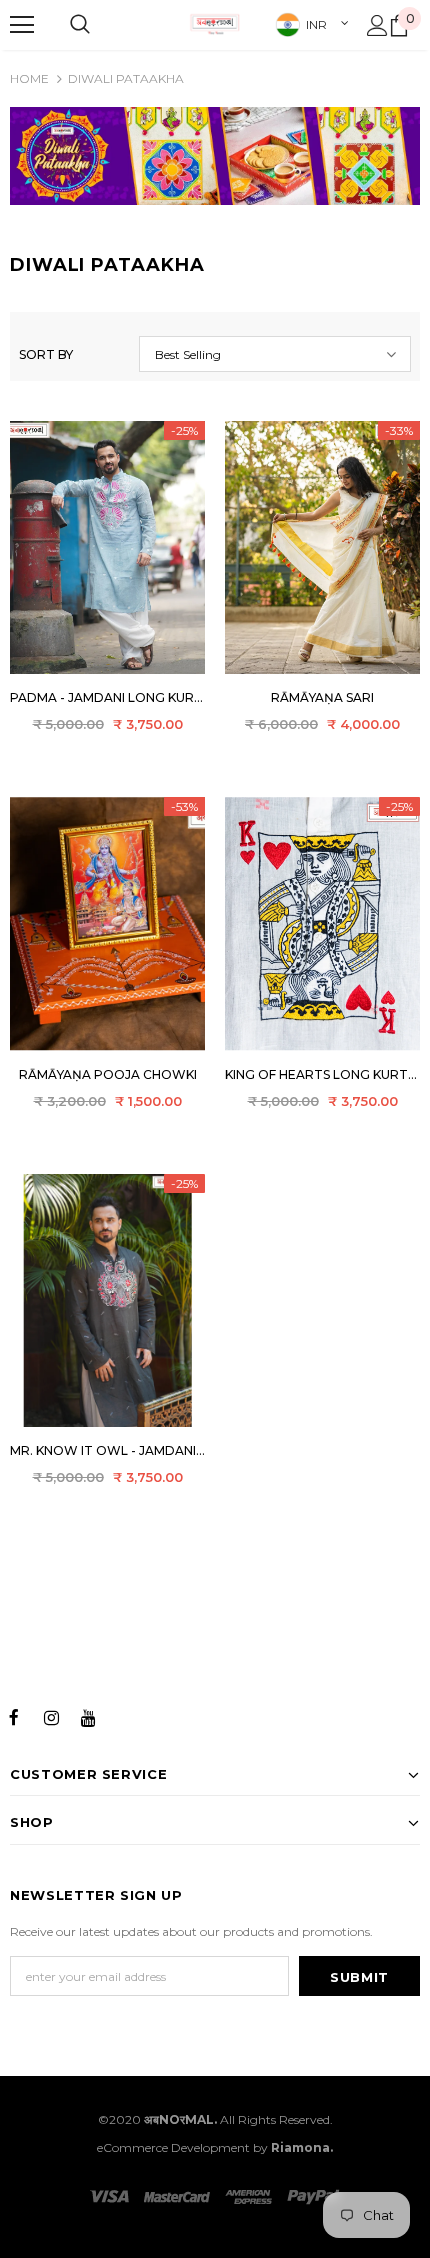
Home (29, 78)
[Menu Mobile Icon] (22, 25)
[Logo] (215, 24)
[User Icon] (377, 25)
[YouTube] (88, 1716)
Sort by (46, 354)
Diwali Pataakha (126, 78)
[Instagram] (51, 1716)
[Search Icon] (80, 25)
